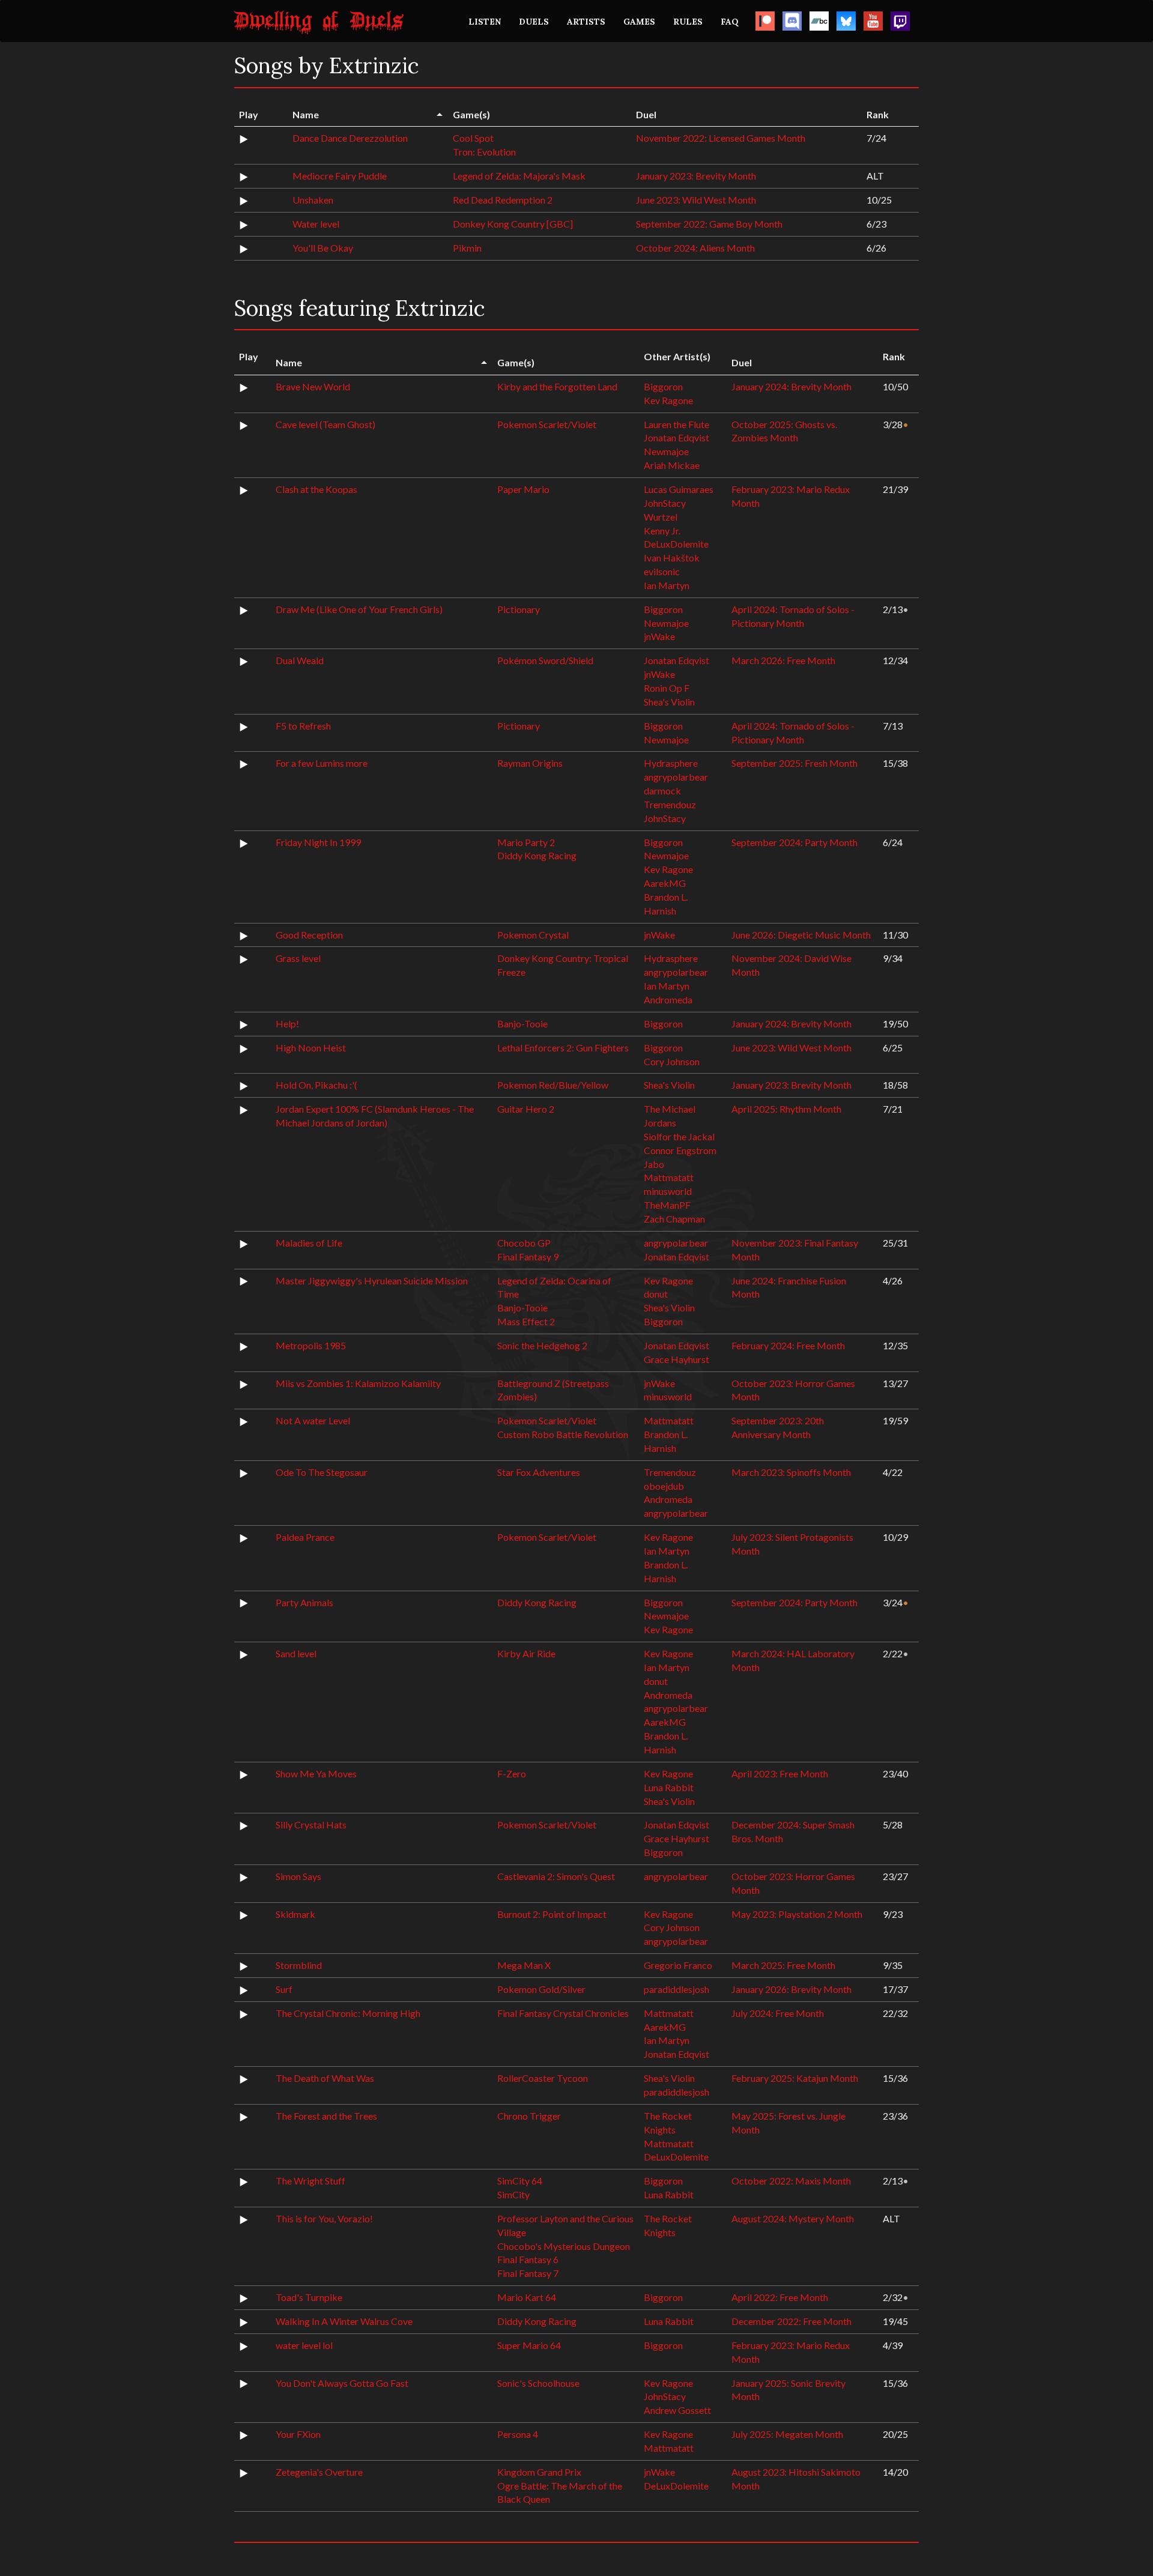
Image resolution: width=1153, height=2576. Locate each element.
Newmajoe (666, 451)
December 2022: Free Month (791, 2321)
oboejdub (664, 1486)
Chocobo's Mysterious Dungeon (564, 2246)
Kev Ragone (668, 400)
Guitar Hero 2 (526, 1109)
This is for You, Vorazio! (324, 2218)
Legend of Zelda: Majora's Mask (519, 176)
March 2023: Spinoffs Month (791, 1472)
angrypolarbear (676, 777)
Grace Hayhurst (676, 1359)
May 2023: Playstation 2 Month (797, 1914)
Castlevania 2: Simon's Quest (556, 1876)
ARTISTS (586, 22)
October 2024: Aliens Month (695, 248)
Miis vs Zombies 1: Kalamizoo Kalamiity (358, 1383)
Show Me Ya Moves (316, 1773)
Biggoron (663, 386)
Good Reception (309, 935)
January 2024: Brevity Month (791, 386)
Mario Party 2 (526, 842)
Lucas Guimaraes (679, 489)
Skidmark (295, 1914)
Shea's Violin (669, 702)
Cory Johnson (672, 1061)
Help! (287, 1023)
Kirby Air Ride (526, 1653)
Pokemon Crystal (533, 935)
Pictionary (519, 609)
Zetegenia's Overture (319, 2472)
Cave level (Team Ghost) (325, 424)
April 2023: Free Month (780, 1773)
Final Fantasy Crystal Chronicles (563, 2013)
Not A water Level (313, 1420)
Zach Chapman (674, 1219)
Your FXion (298, 2434)
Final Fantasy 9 (528, 1256)
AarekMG (665, 883)
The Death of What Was (325, 2078)
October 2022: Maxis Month (791, 2181)
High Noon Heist (311, 1048)
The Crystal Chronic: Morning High (348, 2013)
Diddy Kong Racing (537, 855)
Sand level (296, 1653)
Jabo (654, 1164)
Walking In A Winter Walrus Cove (344, 2321)
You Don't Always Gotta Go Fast (342, 2383)
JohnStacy (665, 503)
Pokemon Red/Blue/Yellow (553, 1085)
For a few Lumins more (322, 763)
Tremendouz (670, 804)
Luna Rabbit (669, 1787)
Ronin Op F (667, 688)
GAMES (639, 22)
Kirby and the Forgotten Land (557, 386)
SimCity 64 (520, 2181)
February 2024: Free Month (788, 1345)
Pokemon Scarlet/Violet (547, 424)
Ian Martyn (667, 585)
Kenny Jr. (662, 531)
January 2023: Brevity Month (696, 176)
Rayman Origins (530, 763)
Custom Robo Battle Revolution (563, 1434)
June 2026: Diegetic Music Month (801, 935)
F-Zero (512, 1773)
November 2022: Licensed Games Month (721, 138)
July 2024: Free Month (778, 2013)
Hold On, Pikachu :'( (316, 1085)
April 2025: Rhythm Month (786, 1109)
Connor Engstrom (680, 1150)
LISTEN (485, 22)
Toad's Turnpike (309, 2297)
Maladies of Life (309, 1243)
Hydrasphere (671, 763)
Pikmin (467, 248)
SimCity (513, 2194)
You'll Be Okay (323, 248)
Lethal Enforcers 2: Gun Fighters (563, 1048)
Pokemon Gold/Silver (541, 1989)
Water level (316, 224)
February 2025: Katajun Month (795, 2078)
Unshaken (313, 200)
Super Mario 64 (529, 2345)
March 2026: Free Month (783, 660)
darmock (662, 791)
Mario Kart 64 (527, 2297)
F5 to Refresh (303, 726)
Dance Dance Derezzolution (350, 138)
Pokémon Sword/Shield (545, 660)
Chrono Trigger (529, 2116)
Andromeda (668, 999)
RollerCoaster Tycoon (543, 2078)
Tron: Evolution (484, 152)
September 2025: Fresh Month (794, 763)
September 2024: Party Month (794, 842)
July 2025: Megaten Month (787, 2434)
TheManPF (667, 1205)
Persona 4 (518, 2434)
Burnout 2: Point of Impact (552, 1914)
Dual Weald (300, 660)
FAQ (730, 22)
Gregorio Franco (678, 1965)
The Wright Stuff (310, 2181)
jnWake (659, 636)
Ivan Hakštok (672, 558)
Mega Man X (524, 1965)
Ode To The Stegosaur (322, 1472)
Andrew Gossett (677, 2410)
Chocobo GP (524, 1243)
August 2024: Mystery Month (793, 2218)
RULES (688, 22)
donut (656, 1294)
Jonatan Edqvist (676, 437)
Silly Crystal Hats (311, 1825)
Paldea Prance (305, 1537)
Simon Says (298, 1876)
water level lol (304, 2345)
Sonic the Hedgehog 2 (542, 1345)
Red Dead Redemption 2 (503, 200)
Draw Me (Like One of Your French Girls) (359, 609)
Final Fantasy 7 (528, 2273)
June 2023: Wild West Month (696, 200)
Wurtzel (661, 517)
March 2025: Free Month (783, 1965)
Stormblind (299, 1965)
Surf (284, 1989)
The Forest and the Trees (326, 2116)
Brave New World (313, 386)
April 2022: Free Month (780, 2297)
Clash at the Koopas (316, 489)
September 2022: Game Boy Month (709, 224)
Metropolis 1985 (311, 1345)
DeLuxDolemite (676, 544)
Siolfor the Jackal (679, 1136)
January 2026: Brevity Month (791, 1989)
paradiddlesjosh (676, 1989)
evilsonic (662, 571)
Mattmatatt (669, 1177)
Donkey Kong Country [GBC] (513, 224)
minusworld (668, 1191)
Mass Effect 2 (526, 1321)
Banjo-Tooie (522, 1023)
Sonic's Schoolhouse (538, 2383)
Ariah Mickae (672, 465)
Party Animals (304, 1602)
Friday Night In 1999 (318, 842)
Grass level (298, 958)
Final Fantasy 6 (528, 2259)
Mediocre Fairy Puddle (340, 176)
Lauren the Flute (676, 424)
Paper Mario (523, 489)
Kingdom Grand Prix (539, 2472)
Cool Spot (473, 138)
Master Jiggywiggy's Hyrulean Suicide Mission (372, 1280)
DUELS (534, 22)
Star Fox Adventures (539, 1472)
